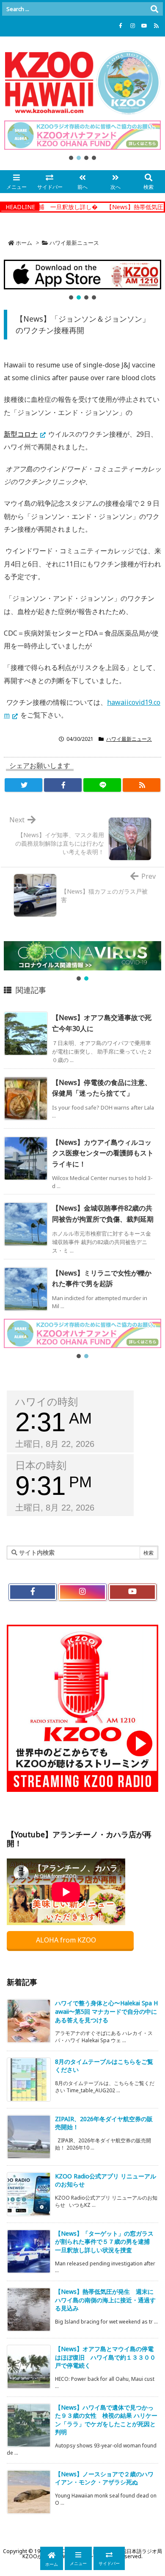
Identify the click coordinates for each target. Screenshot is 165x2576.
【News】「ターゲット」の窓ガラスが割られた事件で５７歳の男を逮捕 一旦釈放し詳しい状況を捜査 (105, 2242)
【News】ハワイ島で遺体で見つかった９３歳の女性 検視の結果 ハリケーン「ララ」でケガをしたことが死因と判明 (106, 2420)
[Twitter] (23, 785)
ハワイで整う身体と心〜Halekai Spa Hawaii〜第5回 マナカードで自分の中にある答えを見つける (106, 2011)
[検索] (154, 9)
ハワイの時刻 (47, 1402)
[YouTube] (144, 26)
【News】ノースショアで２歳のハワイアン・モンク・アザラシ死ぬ (104, 2478)
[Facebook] (121, 26)
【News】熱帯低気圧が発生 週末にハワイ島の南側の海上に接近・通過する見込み (105, 2300)
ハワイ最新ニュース (74, 243)
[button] (82, 135)
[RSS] (156, 26)
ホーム (24, 243)
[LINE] (102, 785)
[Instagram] (132, 26)
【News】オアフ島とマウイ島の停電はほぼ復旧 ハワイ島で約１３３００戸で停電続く (105, 2357)
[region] (82, 141)
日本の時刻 (41, 1465)
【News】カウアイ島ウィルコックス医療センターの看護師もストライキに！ (103, 1153)
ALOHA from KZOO (67, 1940)
